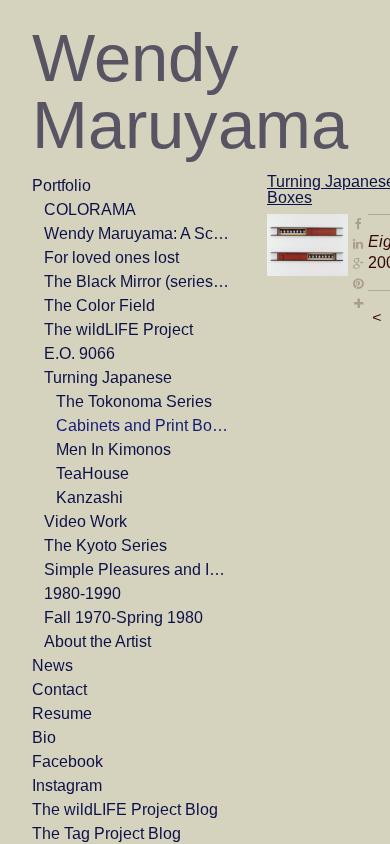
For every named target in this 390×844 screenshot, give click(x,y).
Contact (59, 689)
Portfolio (61, 185)
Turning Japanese (108, 377)
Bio (44, 737)
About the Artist (97, 641)
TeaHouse (92, 473)
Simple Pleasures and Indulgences (138, 569)
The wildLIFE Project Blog (125, 809)
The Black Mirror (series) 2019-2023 (138, 281)
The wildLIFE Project (118, 329)
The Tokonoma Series (134, 401)
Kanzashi (89, 497)
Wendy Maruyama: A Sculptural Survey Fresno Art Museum (138, 233)
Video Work (85, 521)
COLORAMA (90, 209)
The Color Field (99, 305)
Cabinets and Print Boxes (144, 425)
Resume (62, 713)
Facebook (67, 761)
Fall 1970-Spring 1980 (123, 617)
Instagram (67, 785)
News (52, 665)
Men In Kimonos (113, 449)
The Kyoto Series (105, 545)
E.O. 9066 (79, 353)
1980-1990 (82, 593)
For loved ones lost (111, 257)
